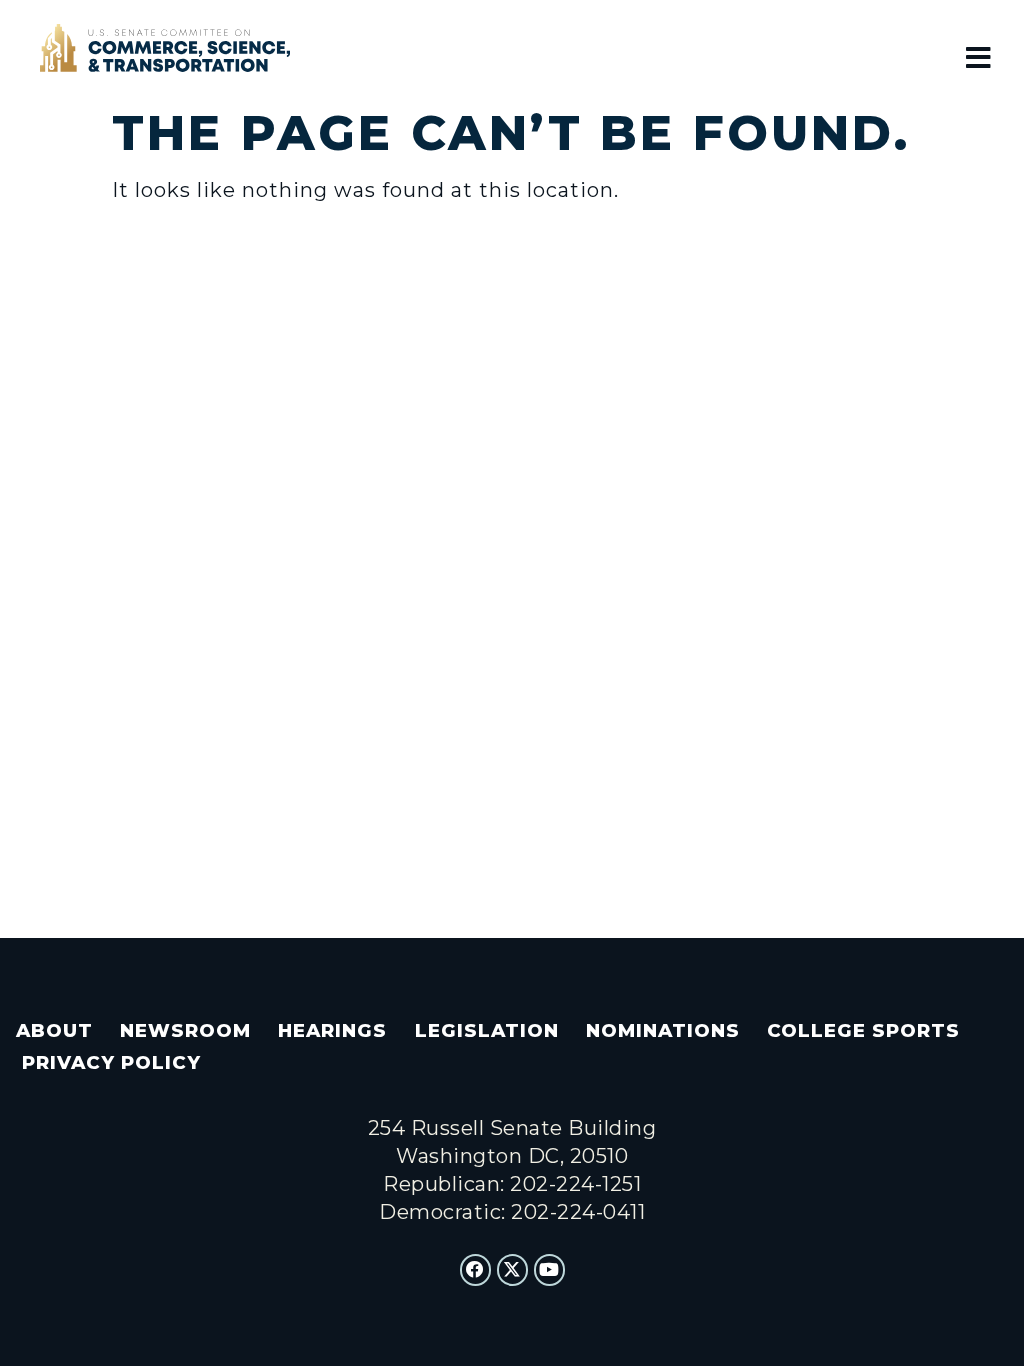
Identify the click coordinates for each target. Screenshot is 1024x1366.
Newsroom (185, 1030)
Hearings (332, 1030)
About (54, 1030)
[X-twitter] (513, 1270)
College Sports (863, 1030)
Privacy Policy (111, 1062)
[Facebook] (476, 1270)
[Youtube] (550, 1270)
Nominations (663, 1030)
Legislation (487, 1030)
